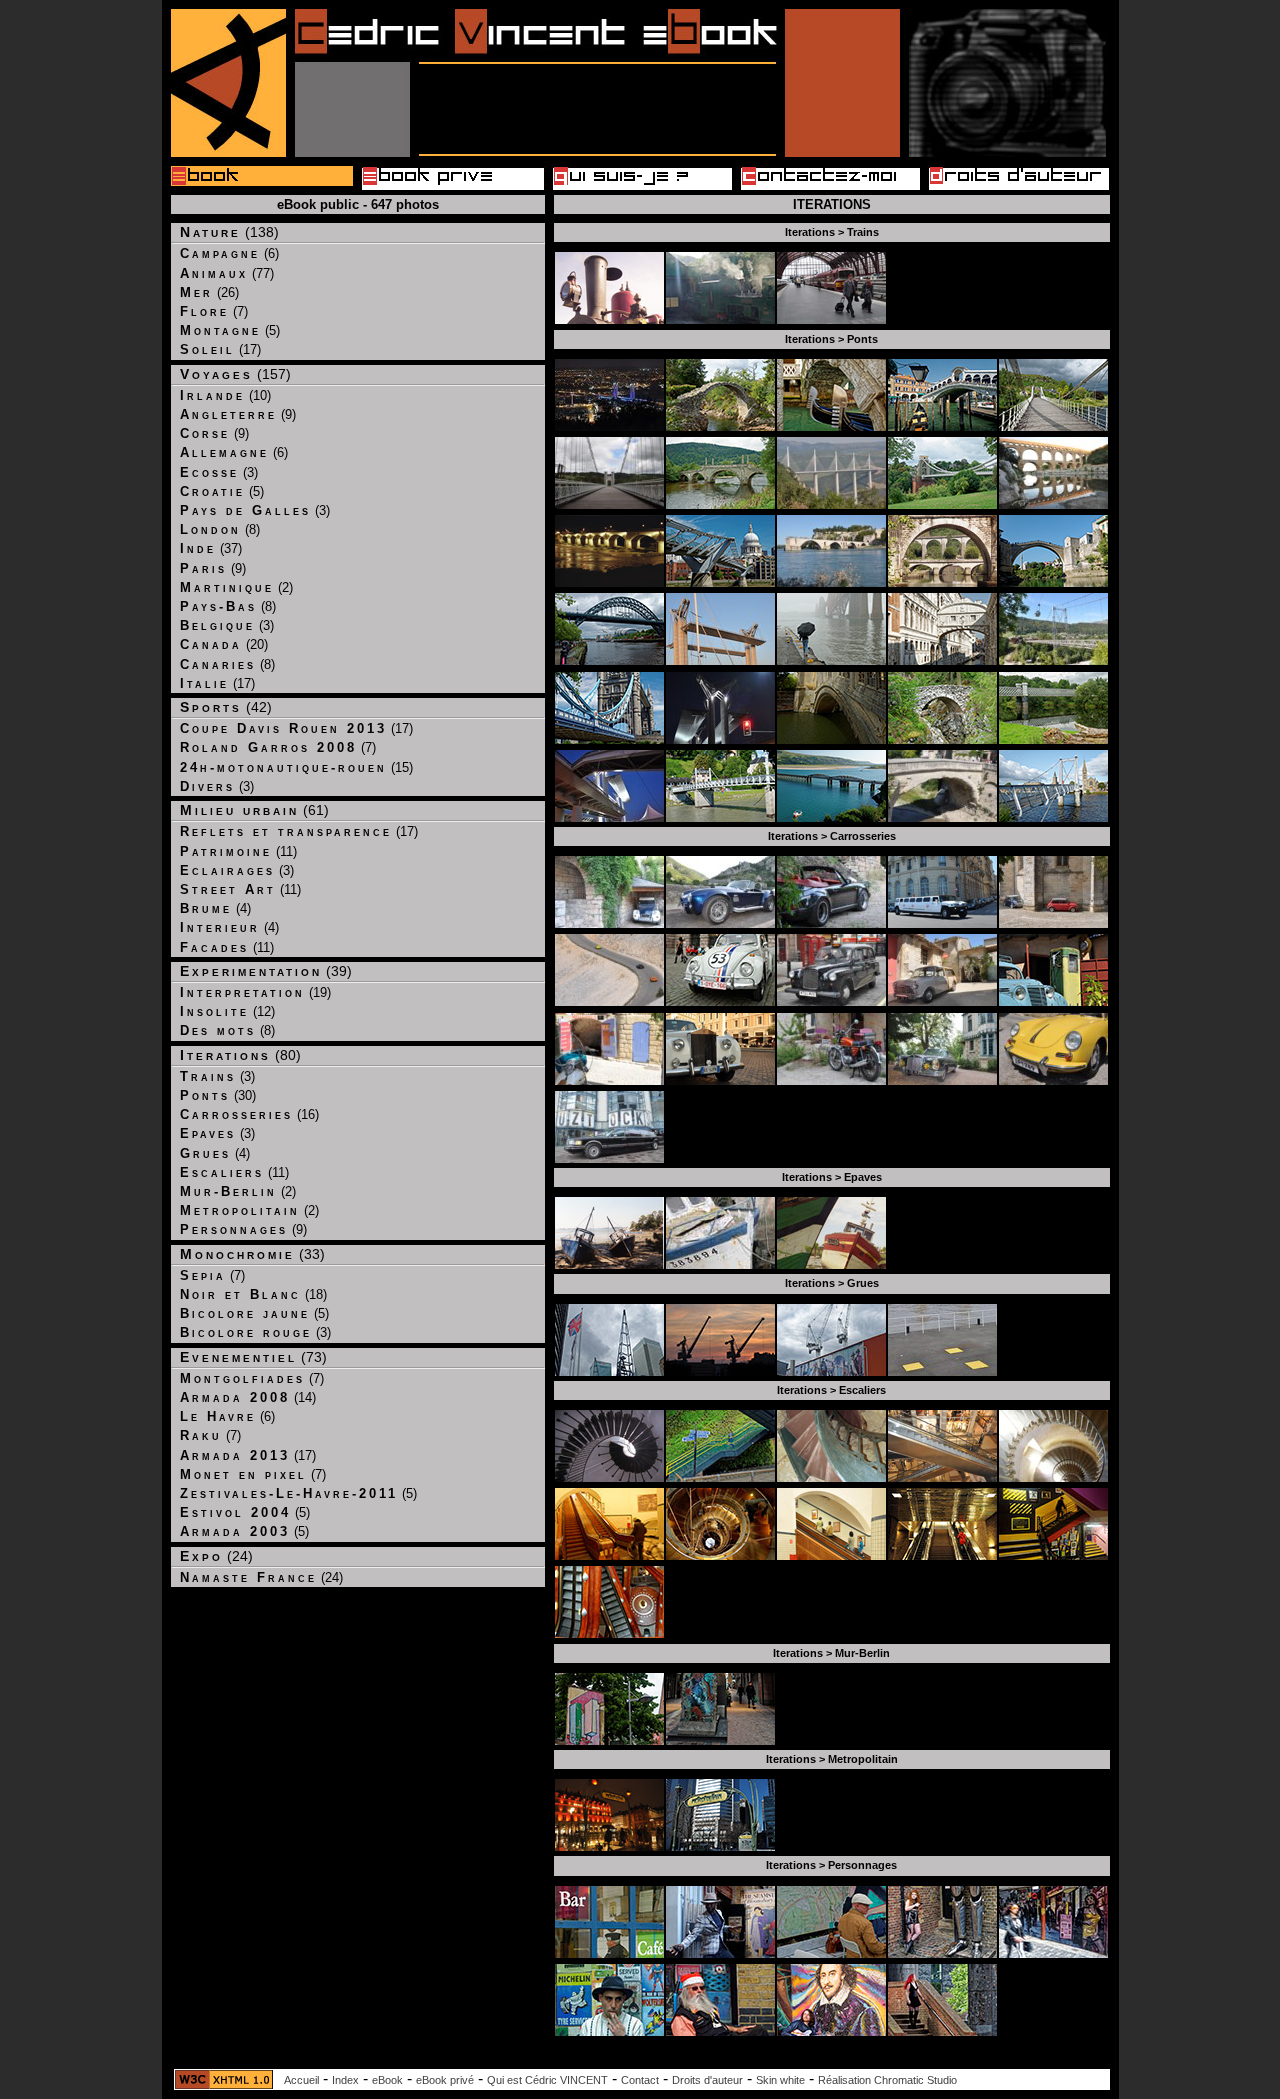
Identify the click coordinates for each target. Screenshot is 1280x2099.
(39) (266, 971)
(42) (226, 707)
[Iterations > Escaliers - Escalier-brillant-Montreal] (942, 1555)
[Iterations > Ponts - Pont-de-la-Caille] (609, 504)
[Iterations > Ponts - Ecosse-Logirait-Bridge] (1053, 739)
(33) (252, 1254)
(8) (220, 529)
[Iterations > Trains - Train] (609, 319)
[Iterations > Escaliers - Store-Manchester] (1053, 1555)
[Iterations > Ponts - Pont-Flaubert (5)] (720, 739)
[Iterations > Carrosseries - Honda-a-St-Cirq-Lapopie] (831, 1080)
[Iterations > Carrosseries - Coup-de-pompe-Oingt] (1053, 1001)
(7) (214, 311)
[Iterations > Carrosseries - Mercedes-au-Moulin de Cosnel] (942, 1080)
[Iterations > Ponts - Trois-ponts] (942, 582)
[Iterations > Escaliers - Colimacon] (831, 1477)
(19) (255, 992)
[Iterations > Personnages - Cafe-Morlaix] (609, 1953)
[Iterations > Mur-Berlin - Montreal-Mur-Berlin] (720, 1740)
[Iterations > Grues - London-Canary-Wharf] (609, 1371)
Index (345, 2080)
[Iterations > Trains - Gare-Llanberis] (720, 319)
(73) (253, 1357)
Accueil (301, 2080)
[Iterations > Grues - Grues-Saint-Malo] (720, 1371)
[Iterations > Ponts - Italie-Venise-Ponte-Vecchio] (942, 426)
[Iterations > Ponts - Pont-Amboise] (609, 582)
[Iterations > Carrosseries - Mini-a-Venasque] (942, 1001)
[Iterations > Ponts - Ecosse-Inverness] (1053, 817)
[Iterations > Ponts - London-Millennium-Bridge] (720, 582)
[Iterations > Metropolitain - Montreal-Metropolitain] (720, 1846)
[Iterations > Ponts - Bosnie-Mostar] (1053, 582)
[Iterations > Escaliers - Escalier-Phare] (1053, 1477)
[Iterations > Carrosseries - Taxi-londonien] (831, 1001)
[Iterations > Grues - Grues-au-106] (942, 1371)
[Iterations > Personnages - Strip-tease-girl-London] (1053, 1953)
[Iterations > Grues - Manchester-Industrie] (831, 1371)
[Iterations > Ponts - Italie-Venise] (831, 426)
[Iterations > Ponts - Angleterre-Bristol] (942, 504)
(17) (220, 349)
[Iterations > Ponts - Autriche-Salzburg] (720, 817)
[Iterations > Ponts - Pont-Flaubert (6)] (609, 426)
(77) (227, 273)
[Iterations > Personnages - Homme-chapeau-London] (609, 2031)
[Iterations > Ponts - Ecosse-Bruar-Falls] (942, 739)
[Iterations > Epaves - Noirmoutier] (720, 1264)
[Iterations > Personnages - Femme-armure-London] (942, 1953)
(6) (229, 253)
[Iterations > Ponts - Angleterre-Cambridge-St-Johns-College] (831, 739)
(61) (254, 810)
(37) (211, 548)
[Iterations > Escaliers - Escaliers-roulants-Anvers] (831, 1555)
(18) (253, 1294)
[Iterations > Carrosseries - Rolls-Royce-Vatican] (720, 1080)
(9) (238, 414)
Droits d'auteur (707, 2080)
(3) (219, 472)
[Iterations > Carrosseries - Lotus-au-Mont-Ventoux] (609, 1001)
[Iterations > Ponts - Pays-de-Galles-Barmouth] (831, 817)
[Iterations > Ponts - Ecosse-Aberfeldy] (720, 504)
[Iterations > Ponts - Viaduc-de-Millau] (831, 504)
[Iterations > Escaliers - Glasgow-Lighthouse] (720, 1555)
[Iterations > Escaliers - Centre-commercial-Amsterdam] (942, 1477)
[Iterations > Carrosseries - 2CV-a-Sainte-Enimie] (609, 923)
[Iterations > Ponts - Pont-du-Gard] (1053, 504)
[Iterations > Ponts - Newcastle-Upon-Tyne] (609, 660)
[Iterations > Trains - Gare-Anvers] (831, 319)
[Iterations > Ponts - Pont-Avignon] (831, 582)
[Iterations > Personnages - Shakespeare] (831, 2031)
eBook (387, 2080)
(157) (235, 374)
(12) (227, 1011)
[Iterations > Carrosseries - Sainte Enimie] (720, 923)
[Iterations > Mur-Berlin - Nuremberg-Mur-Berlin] (609, 1740)
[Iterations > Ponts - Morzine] (1053, 660)
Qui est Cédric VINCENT (547, 2080)
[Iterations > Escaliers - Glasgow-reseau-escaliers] (609, 1633)
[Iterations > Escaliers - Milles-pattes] (609, 1477)
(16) (249, 1114)
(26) (209, 292)
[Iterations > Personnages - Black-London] (720, 1953)
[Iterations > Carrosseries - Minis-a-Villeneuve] (1053, 923)
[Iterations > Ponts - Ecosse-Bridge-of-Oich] (1053, 426)
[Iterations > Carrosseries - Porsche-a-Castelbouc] (831, 923)
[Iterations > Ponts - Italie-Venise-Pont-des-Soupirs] (942, 660)
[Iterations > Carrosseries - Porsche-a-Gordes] (1053, 1080)
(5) (230, 330)
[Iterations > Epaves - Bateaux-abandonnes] (609, 1264)
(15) (296, 767)
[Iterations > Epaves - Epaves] (831, 1264)
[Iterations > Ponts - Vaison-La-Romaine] (942, 817)
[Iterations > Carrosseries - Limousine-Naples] (942, 923)
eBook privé (445, 2080)
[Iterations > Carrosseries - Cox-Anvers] (720, 1001)
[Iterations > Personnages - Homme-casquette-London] (831, 1953)
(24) (216, 1556)
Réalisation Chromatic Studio (887, 2080)
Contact (640, 2080)
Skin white (780, 2080)
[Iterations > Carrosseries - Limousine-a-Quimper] (609, 1158)
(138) (229, 232)
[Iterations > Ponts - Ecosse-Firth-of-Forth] (831, 660)
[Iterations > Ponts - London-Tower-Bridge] (609, 739)
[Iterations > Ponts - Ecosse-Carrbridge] (720, 426)
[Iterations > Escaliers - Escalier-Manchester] (720, 1477)
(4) (215, 908)
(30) (218, 1095)
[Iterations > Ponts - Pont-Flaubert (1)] (720, 660)
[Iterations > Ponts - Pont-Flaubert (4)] (609, 817)
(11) (238, 851)
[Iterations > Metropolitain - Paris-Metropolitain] (609, 1846)
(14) (248, 1397)
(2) (236, 587)
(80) (240, 1055)
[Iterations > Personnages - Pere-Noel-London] (720, 2031)
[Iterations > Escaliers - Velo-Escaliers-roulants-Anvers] (609, 1555)
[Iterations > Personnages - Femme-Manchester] (942, 2031)
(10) (225, 395)
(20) (224, 644)
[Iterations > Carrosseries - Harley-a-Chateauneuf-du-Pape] (609, 1080)
